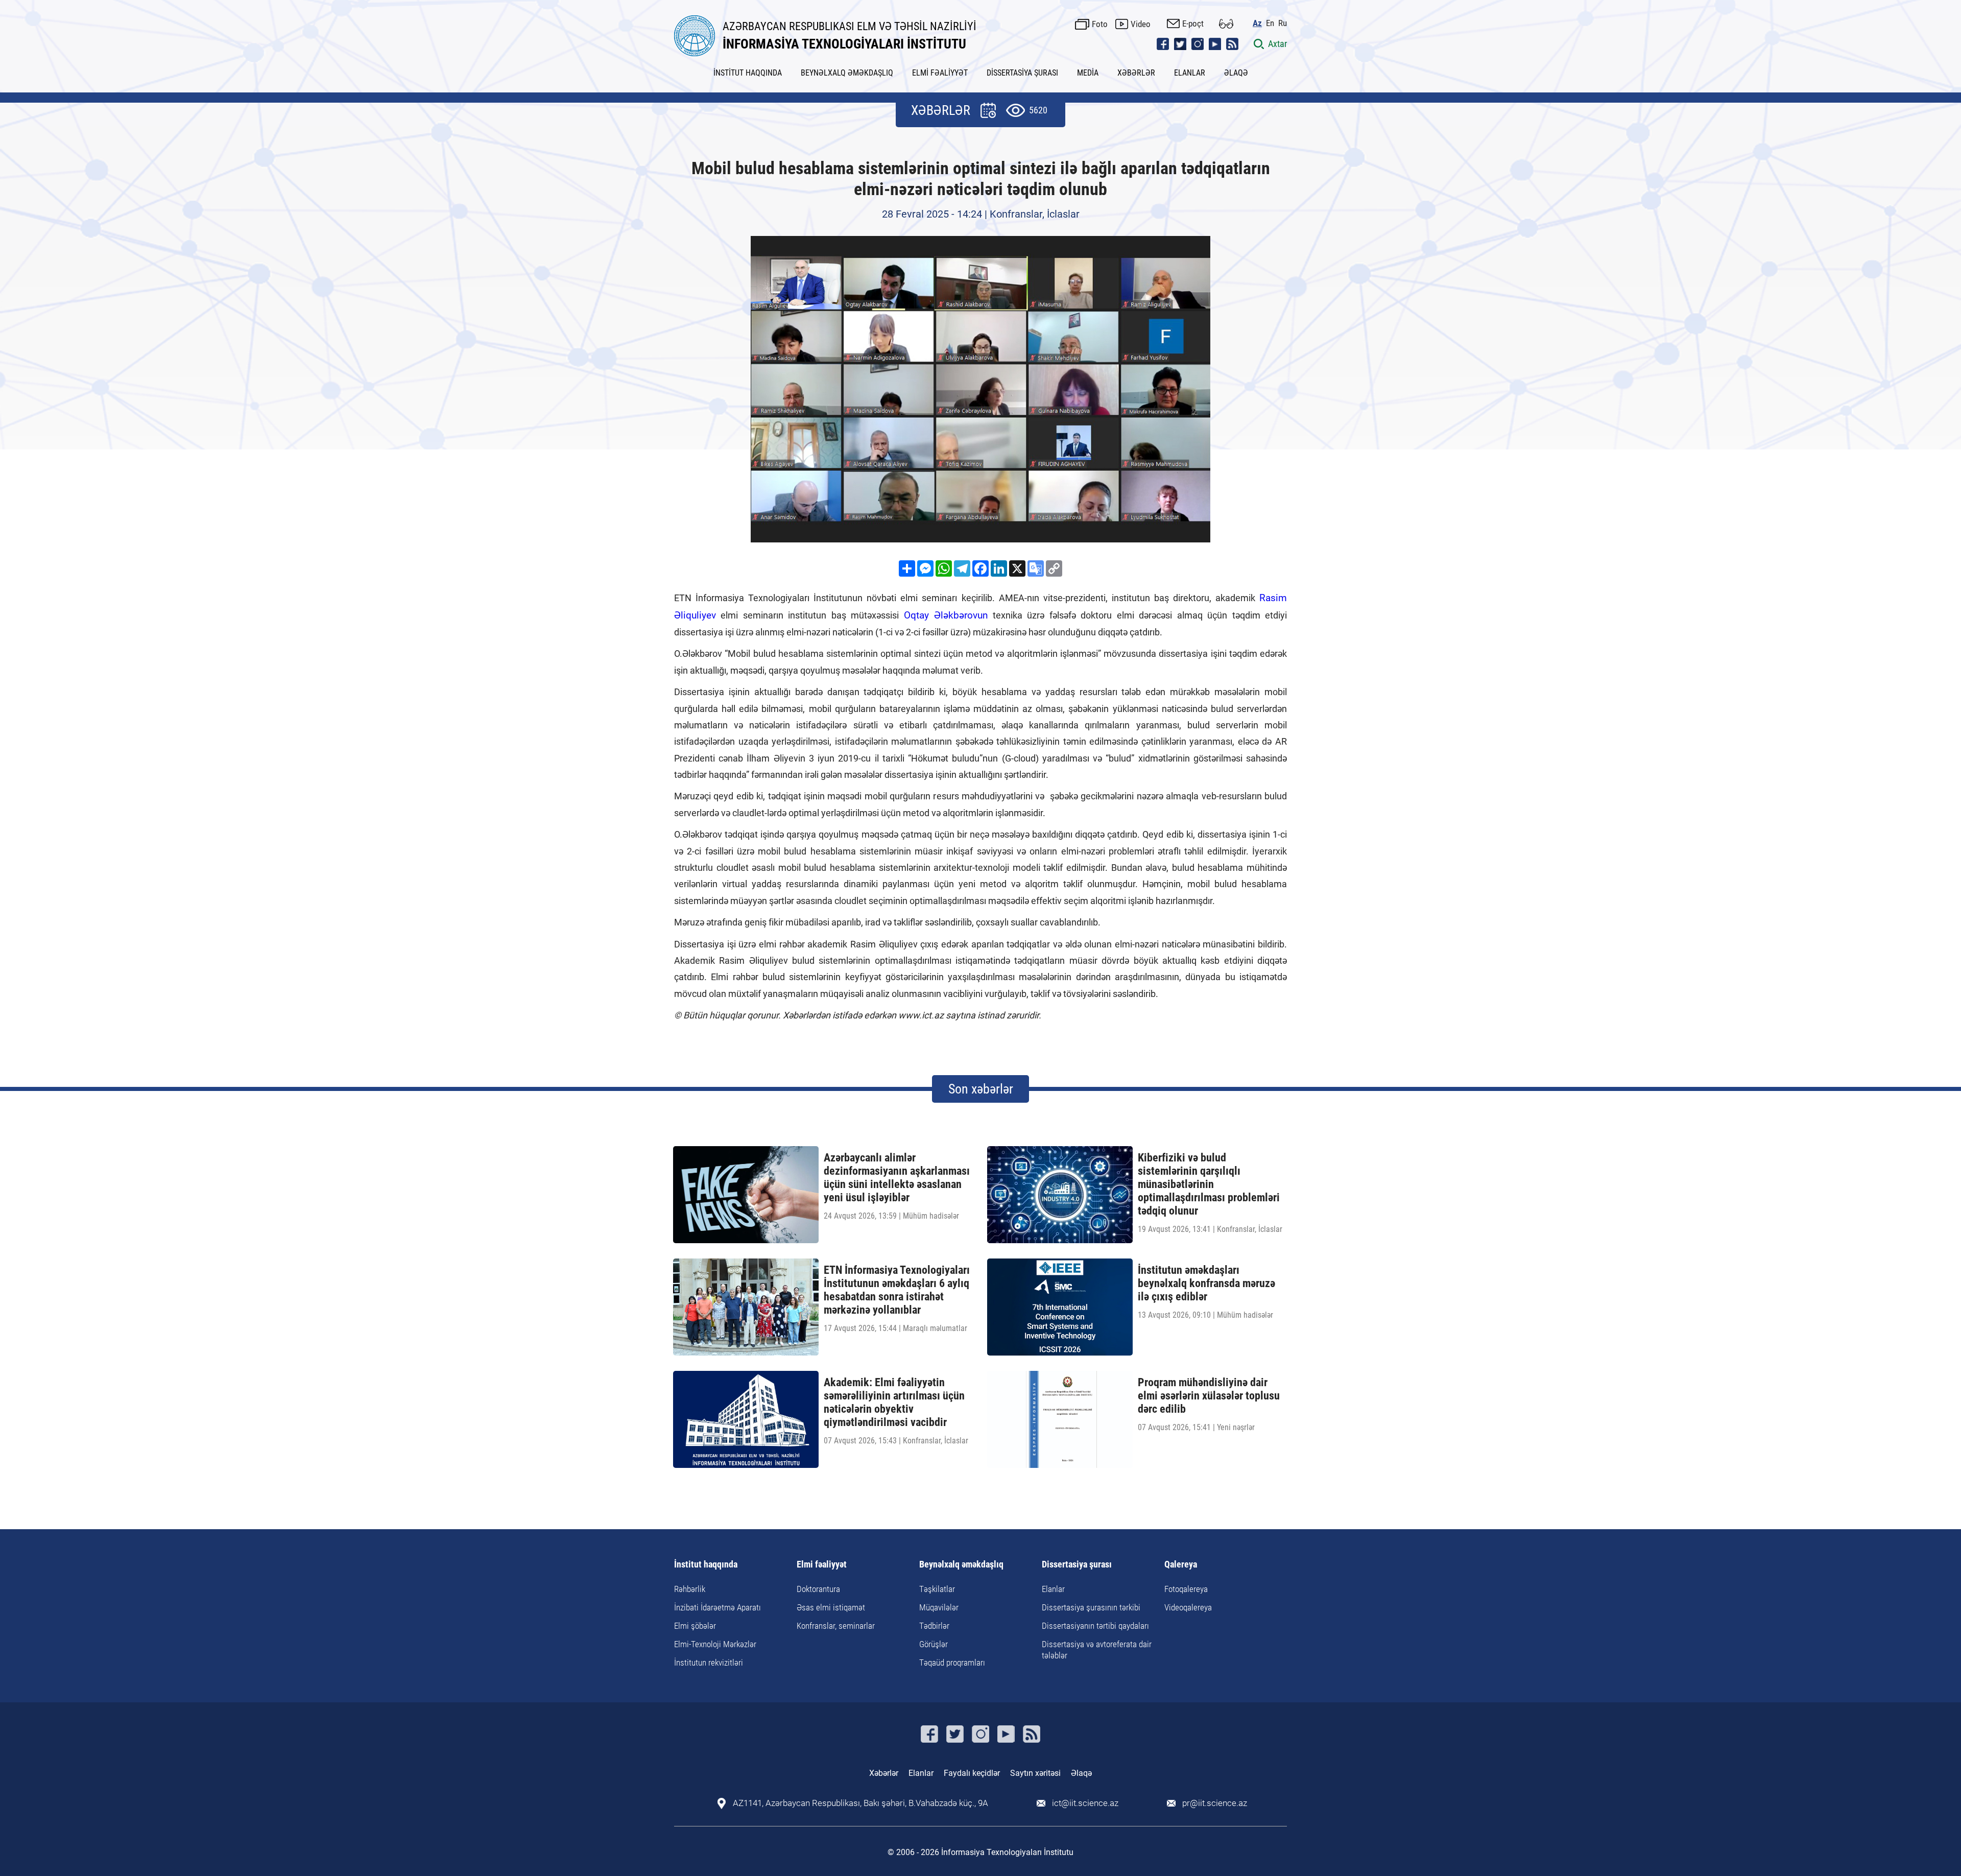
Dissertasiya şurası (1077, 1565)
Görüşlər (934, 1644)
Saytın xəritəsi (1035, 1773)
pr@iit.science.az (1215, 1803)
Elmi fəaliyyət (822, 1565)
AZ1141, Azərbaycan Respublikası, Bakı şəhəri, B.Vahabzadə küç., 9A (860, 1803)
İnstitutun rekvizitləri (709, 1663)
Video (1141, 24)
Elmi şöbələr (695, 1626)
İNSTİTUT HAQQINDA (748, 73)
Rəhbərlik (690, 1589)
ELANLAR (1190, 73)
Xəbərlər (884, 1773)
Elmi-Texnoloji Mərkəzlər (715, 1644)
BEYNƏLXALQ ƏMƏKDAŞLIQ (847, 73)
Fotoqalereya (1186, 1589)
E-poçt (1193, 23)
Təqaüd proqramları (952, 1663)
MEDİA (1088, 73)
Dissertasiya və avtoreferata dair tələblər (1097, 1650)
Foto (1100, 24)
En (1270, 23)
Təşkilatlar (937, 1589)
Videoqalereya (1188, 1607)
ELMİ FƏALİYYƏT (940, 73)
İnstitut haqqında (706, 1565)
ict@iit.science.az (1085, 1803)
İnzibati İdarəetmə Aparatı (718, 1607)
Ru (1283, 23)
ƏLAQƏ (1236, 73)
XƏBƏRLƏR (1136, 73)
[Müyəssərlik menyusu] (1226, 24)
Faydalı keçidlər (972, 1773)
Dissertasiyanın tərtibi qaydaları (1095, 1626)
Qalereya (1181, 1565)
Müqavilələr (939, 1607)
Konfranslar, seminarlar (836, 1626)
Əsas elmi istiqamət (831, 1607)
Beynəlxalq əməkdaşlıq (961, 1565)
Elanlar (1053, 1589)
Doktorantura (818, 1589)
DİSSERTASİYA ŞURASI (1022, 73)
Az (1257, 23)
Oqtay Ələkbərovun (946, 615)
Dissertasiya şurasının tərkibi (1091, 1607)
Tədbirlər (934, 1626)
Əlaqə (1081, 1773)
